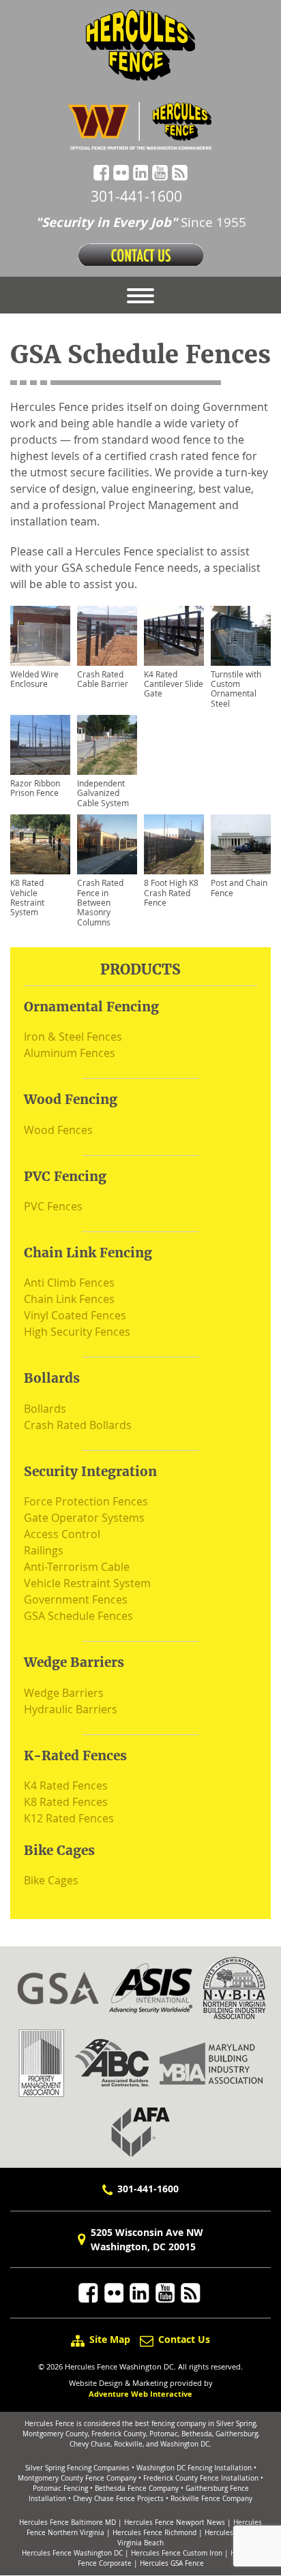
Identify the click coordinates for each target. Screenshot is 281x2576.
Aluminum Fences (70, 1053)
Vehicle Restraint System (87, 1583)
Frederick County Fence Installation (201, 2478)
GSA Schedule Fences (78, 1616)
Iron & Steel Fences (73, 1037)
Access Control (62, 1534)
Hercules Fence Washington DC (72, 2553)
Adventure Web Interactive (140, 2394)
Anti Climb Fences (69, 1283)
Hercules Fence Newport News (175, 2523)
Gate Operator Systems (84, 1518)
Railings (44, 1550)
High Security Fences (77, 1332)
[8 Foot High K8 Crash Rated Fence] (174, 844)
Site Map (110, 2339)
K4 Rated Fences (66, 1785)
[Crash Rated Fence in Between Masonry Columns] (107, 844)
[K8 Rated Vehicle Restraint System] (40, 844)
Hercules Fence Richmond (154, 2533)
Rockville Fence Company (211, 2499)
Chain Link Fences (69, 1299)
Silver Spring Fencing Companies (77, 2468)
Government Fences (76, 1599)
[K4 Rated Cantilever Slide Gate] (174, 636)
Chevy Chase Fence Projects (118, 2499)
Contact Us (183, 2339)
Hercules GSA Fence (172, 2563)
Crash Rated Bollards (78, 1425)
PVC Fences (53, 1206)
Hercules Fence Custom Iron (177, 2553)
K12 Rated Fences (69, 1818)
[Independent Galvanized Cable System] (107, 745)
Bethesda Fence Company (137, 2488)
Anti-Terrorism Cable (77, 1567)
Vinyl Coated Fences (75, 1315)
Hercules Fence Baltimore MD (68, 2523)
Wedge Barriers (64, 1693)
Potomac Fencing (60, 2488)
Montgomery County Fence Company (77, 2478)
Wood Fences (58, 1130)
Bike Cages (51, 1880)
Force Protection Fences (86, 1501)
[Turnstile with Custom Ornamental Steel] (241, 636)
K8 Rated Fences (66, 1802)
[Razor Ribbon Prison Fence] (40, 745)
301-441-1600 (136, 196)
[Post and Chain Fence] (241, 844)
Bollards (45, 1409)
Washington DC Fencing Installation (194, 2468)
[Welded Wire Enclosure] (40, 636)
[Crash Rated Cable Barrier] (107, 636)
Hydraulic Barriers (71, 1709)
